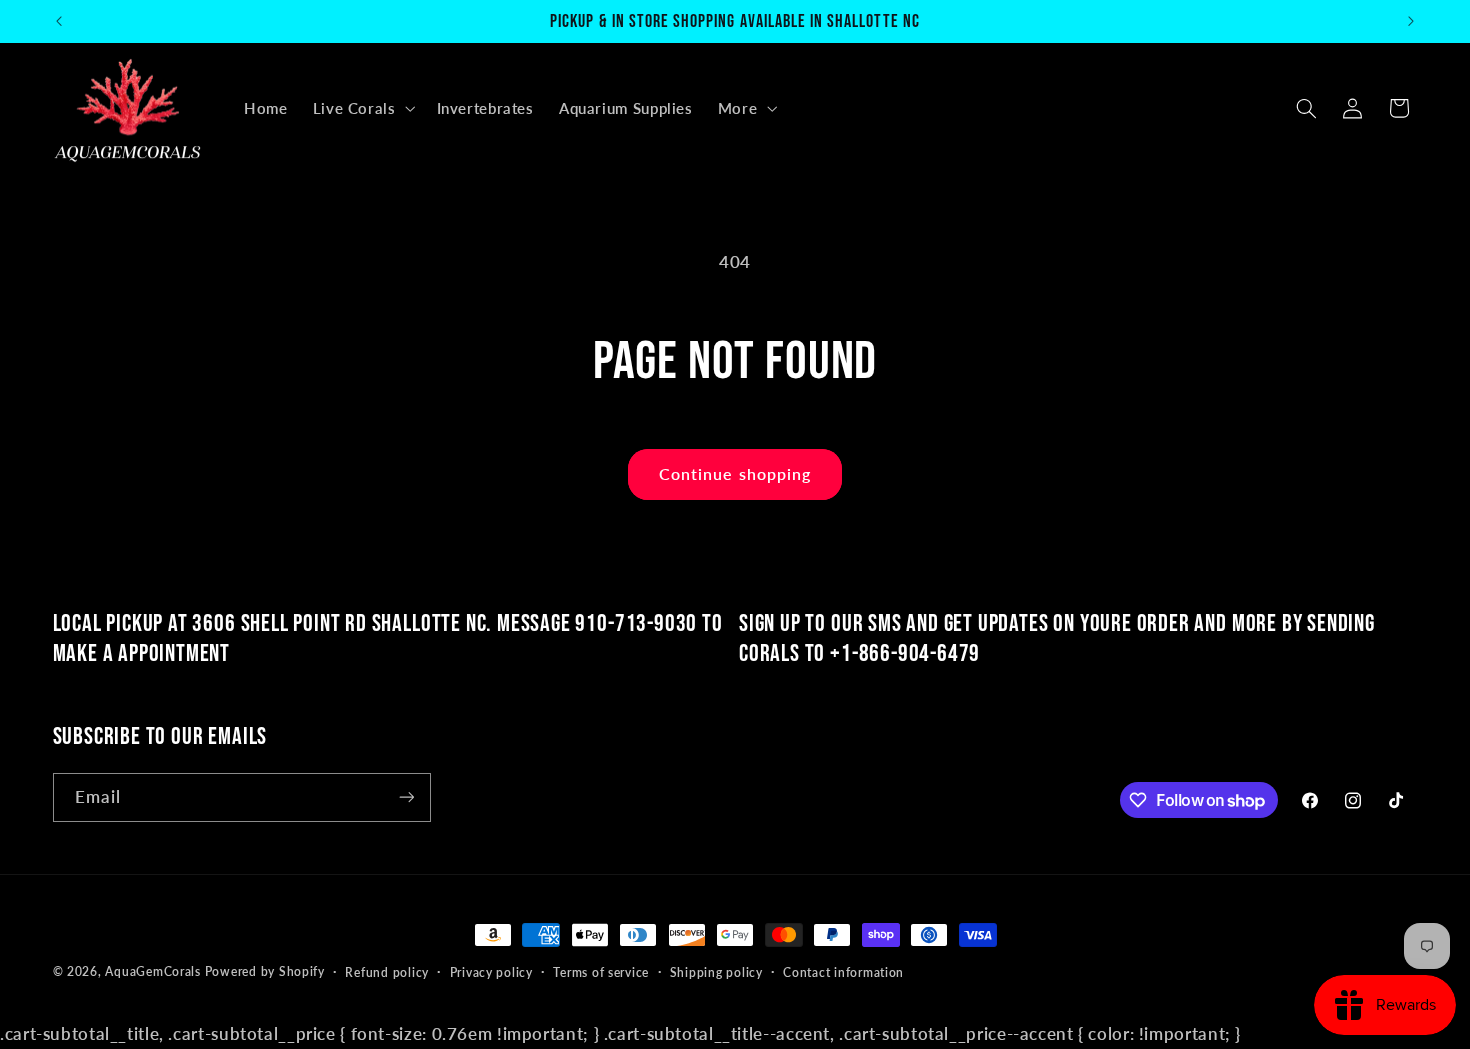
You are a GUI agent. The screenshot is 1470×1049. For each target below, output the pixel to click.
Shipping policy (716, 972)
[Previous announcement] (59, 21)
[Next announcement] (1411, 21)
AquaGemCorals (153, 971)
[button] (362, 108)
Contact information (843, 972)
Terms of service (601, 972)
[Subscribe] (406, 797)
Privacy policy (491, 972)
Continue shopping (735, 473)
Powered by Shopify (265, 971)
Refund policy (387, 972)
